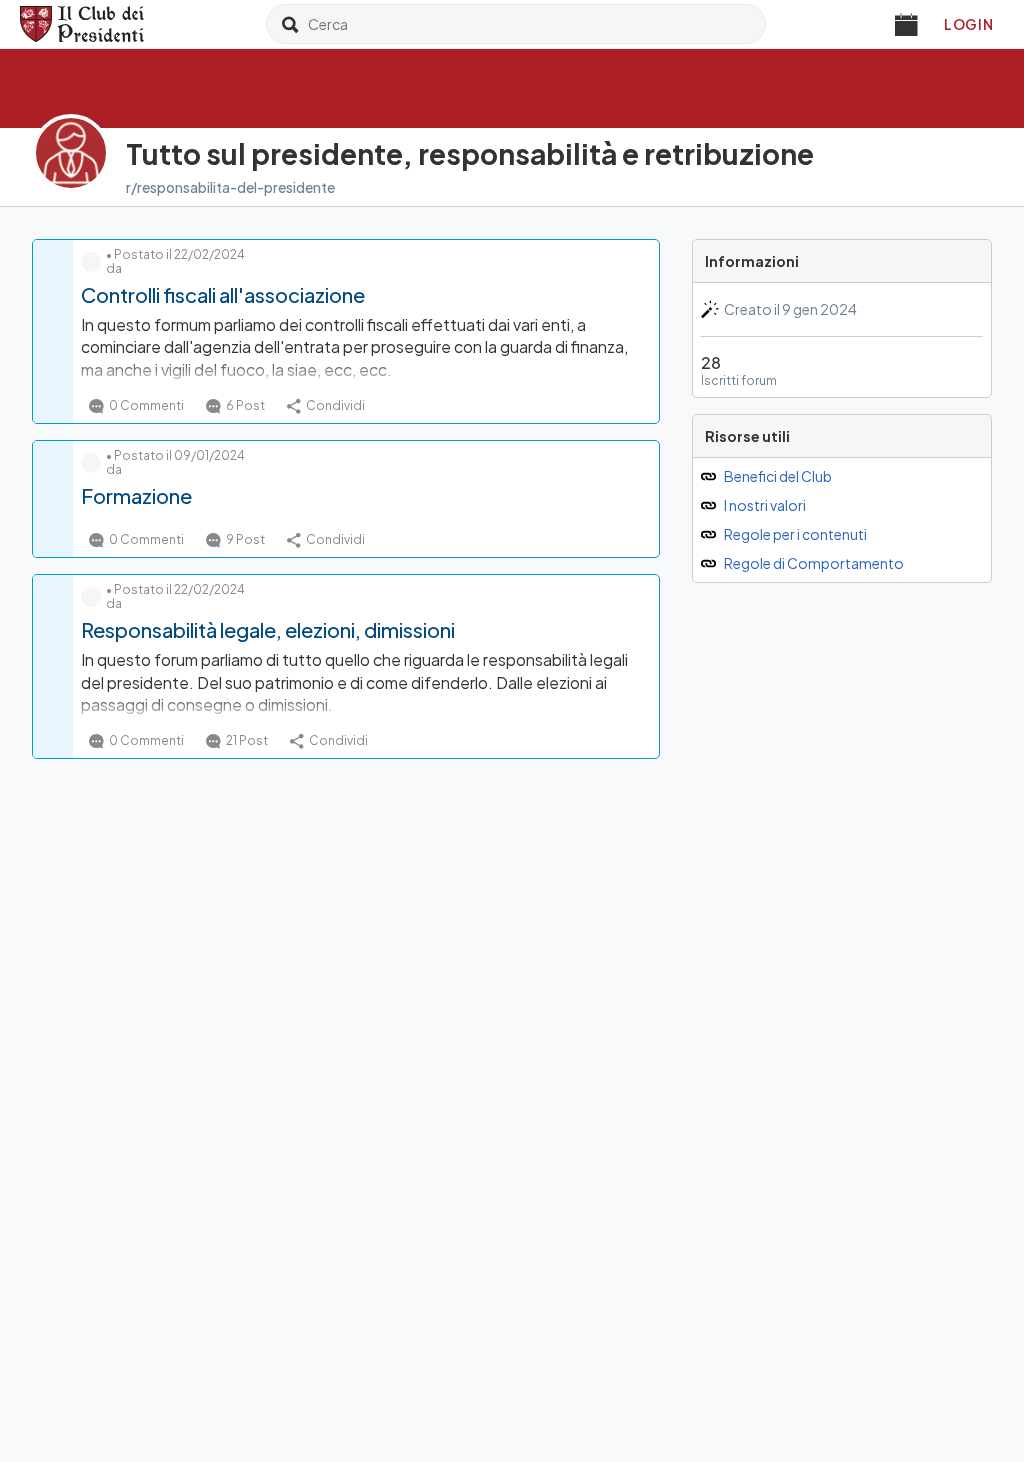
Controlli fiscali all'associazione (223, 294)
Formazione (136, 495)
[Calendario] (907, 24)
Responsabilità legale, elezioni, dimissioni (268, 629)
